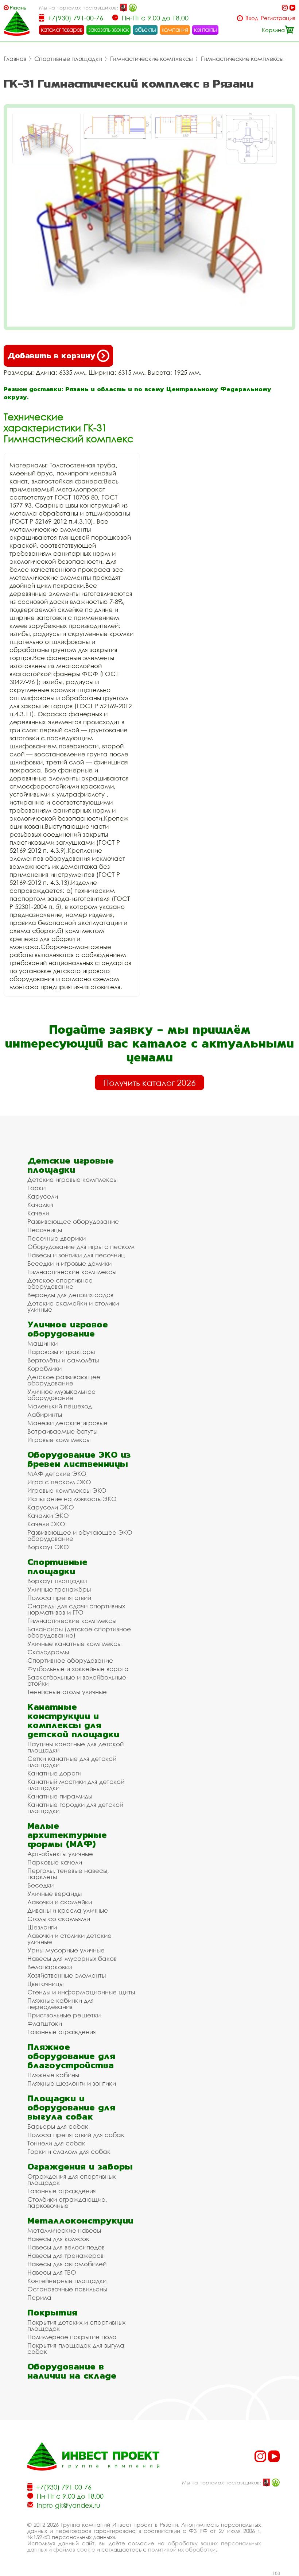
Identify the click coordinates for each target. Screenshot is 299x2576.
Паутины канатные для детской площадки (75, 1747)
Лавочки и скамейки (60, 1902)
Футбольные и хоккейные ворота (78, 1669)
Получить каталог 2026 (149, 1083)
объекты (145, 30)
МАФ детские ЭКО (57, 1474)
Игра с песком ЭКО (59, 1482)
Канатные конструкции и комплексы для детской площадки (73, 1720)
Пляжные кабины (53, 2075)
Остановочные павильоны (67, 2289)
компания (175, 30)
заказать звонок (109, 30)
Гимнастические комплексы (152, 59)
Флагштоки (45, 2023)
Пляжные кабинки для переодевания (61, 2004)
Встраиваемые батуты (62, 1431)
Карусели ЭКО (51, 1507)
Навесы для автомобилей (67, 2264)
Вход (252, 18)
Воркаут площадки (57, 1581)
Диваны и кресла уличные (68, 1910)
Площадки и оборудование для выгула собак (71, 2107)
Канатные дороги (54, 1773)
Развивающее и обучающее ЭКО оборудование (80, 1535)
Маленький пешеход (60, 1406)
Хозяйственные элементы (67, 1975)
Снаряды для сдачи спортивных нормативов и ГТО (76, 1609)
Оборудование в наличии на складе (72, 2371)
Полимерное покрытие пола (72, 2337)
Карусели (43, 1196)
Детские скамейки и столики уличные (73, 1306)
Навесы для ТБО (52, 2272)
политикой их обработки (182, 2549)
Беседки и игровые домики (69, 1263)
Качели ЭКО (46, 1524)
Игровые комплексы (59, 1440)
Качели (38, 1213)
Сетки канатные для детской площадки (72, 1762)
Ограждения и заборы (80, 2166)
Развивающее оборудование (73, 1221)
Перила (39, 2297)
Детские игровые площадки (71, 1165)
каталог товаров (62, 30)
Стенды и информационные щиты (81, 1992)
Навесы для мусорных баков (72, 1958)
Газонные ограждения (62, 2032)
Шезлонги (42, 1927)
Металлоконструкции (80, 2220)
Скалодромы (48, 1652)
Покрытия (52, 2312)
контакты (205, 30)
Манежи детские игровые (67, 1423)
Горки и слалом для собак (69, 2151)
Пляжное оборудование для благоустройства (71, 2056)
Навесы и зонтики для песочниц (76, 1255)
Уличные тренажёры (59, 1589)
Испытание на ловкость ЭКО (72, 1499)
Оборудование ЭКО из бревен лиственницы (79, 1459)
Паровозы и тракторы (61, 1352)
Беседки (40, 1885)
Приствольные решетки (64, 2015)
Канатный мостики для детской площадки (76, 1785)
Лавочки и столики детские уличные (69, 1939)
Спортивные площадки (68, 59)
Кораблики (44, 1368)
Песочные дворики (57, 1238)
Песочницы (45, 1230)
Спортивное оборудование (70, 1660)
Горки (36, 1188)
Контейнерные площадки (67, 2281)
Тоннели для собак (56, 2143)
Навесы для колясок (58, 2239)
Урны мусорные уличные (66, 1950)
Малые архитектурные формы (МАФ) (67, 1835)
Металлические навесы (64, 2230)
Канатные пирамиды (60, 1796)
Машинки (42, 1343)
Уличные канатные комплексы (74, 1644)
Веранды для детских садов (70, 1295)
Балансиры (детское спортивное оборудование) (79, 1632)
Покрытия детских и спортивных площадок (76, 2325)
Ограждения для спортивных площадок (71, 2179)
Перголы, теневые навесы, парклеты (68, 1874)
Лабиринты (45, 1414)
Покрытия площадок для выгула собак (76, 2348)
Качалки (40, 1205)
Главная (15, 59)
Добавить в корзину (51, 356)
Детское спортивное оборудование (60, 1283)
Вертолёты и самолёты (63, 1360)
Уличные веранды (55, 1894)
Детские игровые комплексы (72, 1179)
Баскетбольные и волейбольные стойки (77, 1680)
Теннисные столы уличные (67, 1692)
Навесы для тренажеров (65, 2255)
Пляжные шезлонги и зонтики (72, 2083)
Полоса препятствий (59, 1598)
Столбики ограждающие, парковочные (67, 2202)
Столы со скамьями (59, 1919)
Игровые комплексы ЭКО (67, 1490)
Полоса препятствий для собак (76, 2135)
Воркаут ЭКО (48, 1547)
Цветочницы (45, 1984)
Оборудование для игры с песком (81, 1247)
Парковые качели (55, 1862)
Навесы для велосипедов (66, 2247)
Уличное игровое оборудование (68, 1329)
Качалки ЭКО (48, 1515)
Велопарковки (50, 1967)
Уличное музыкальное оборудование (61, 1395)
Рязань (18, 7)
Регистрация (278, 18)
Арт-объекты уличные (60, 1854)
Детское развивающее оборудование (64, 1380)
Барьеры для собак (58, 2126)
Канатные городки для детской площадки (75, 1808)
